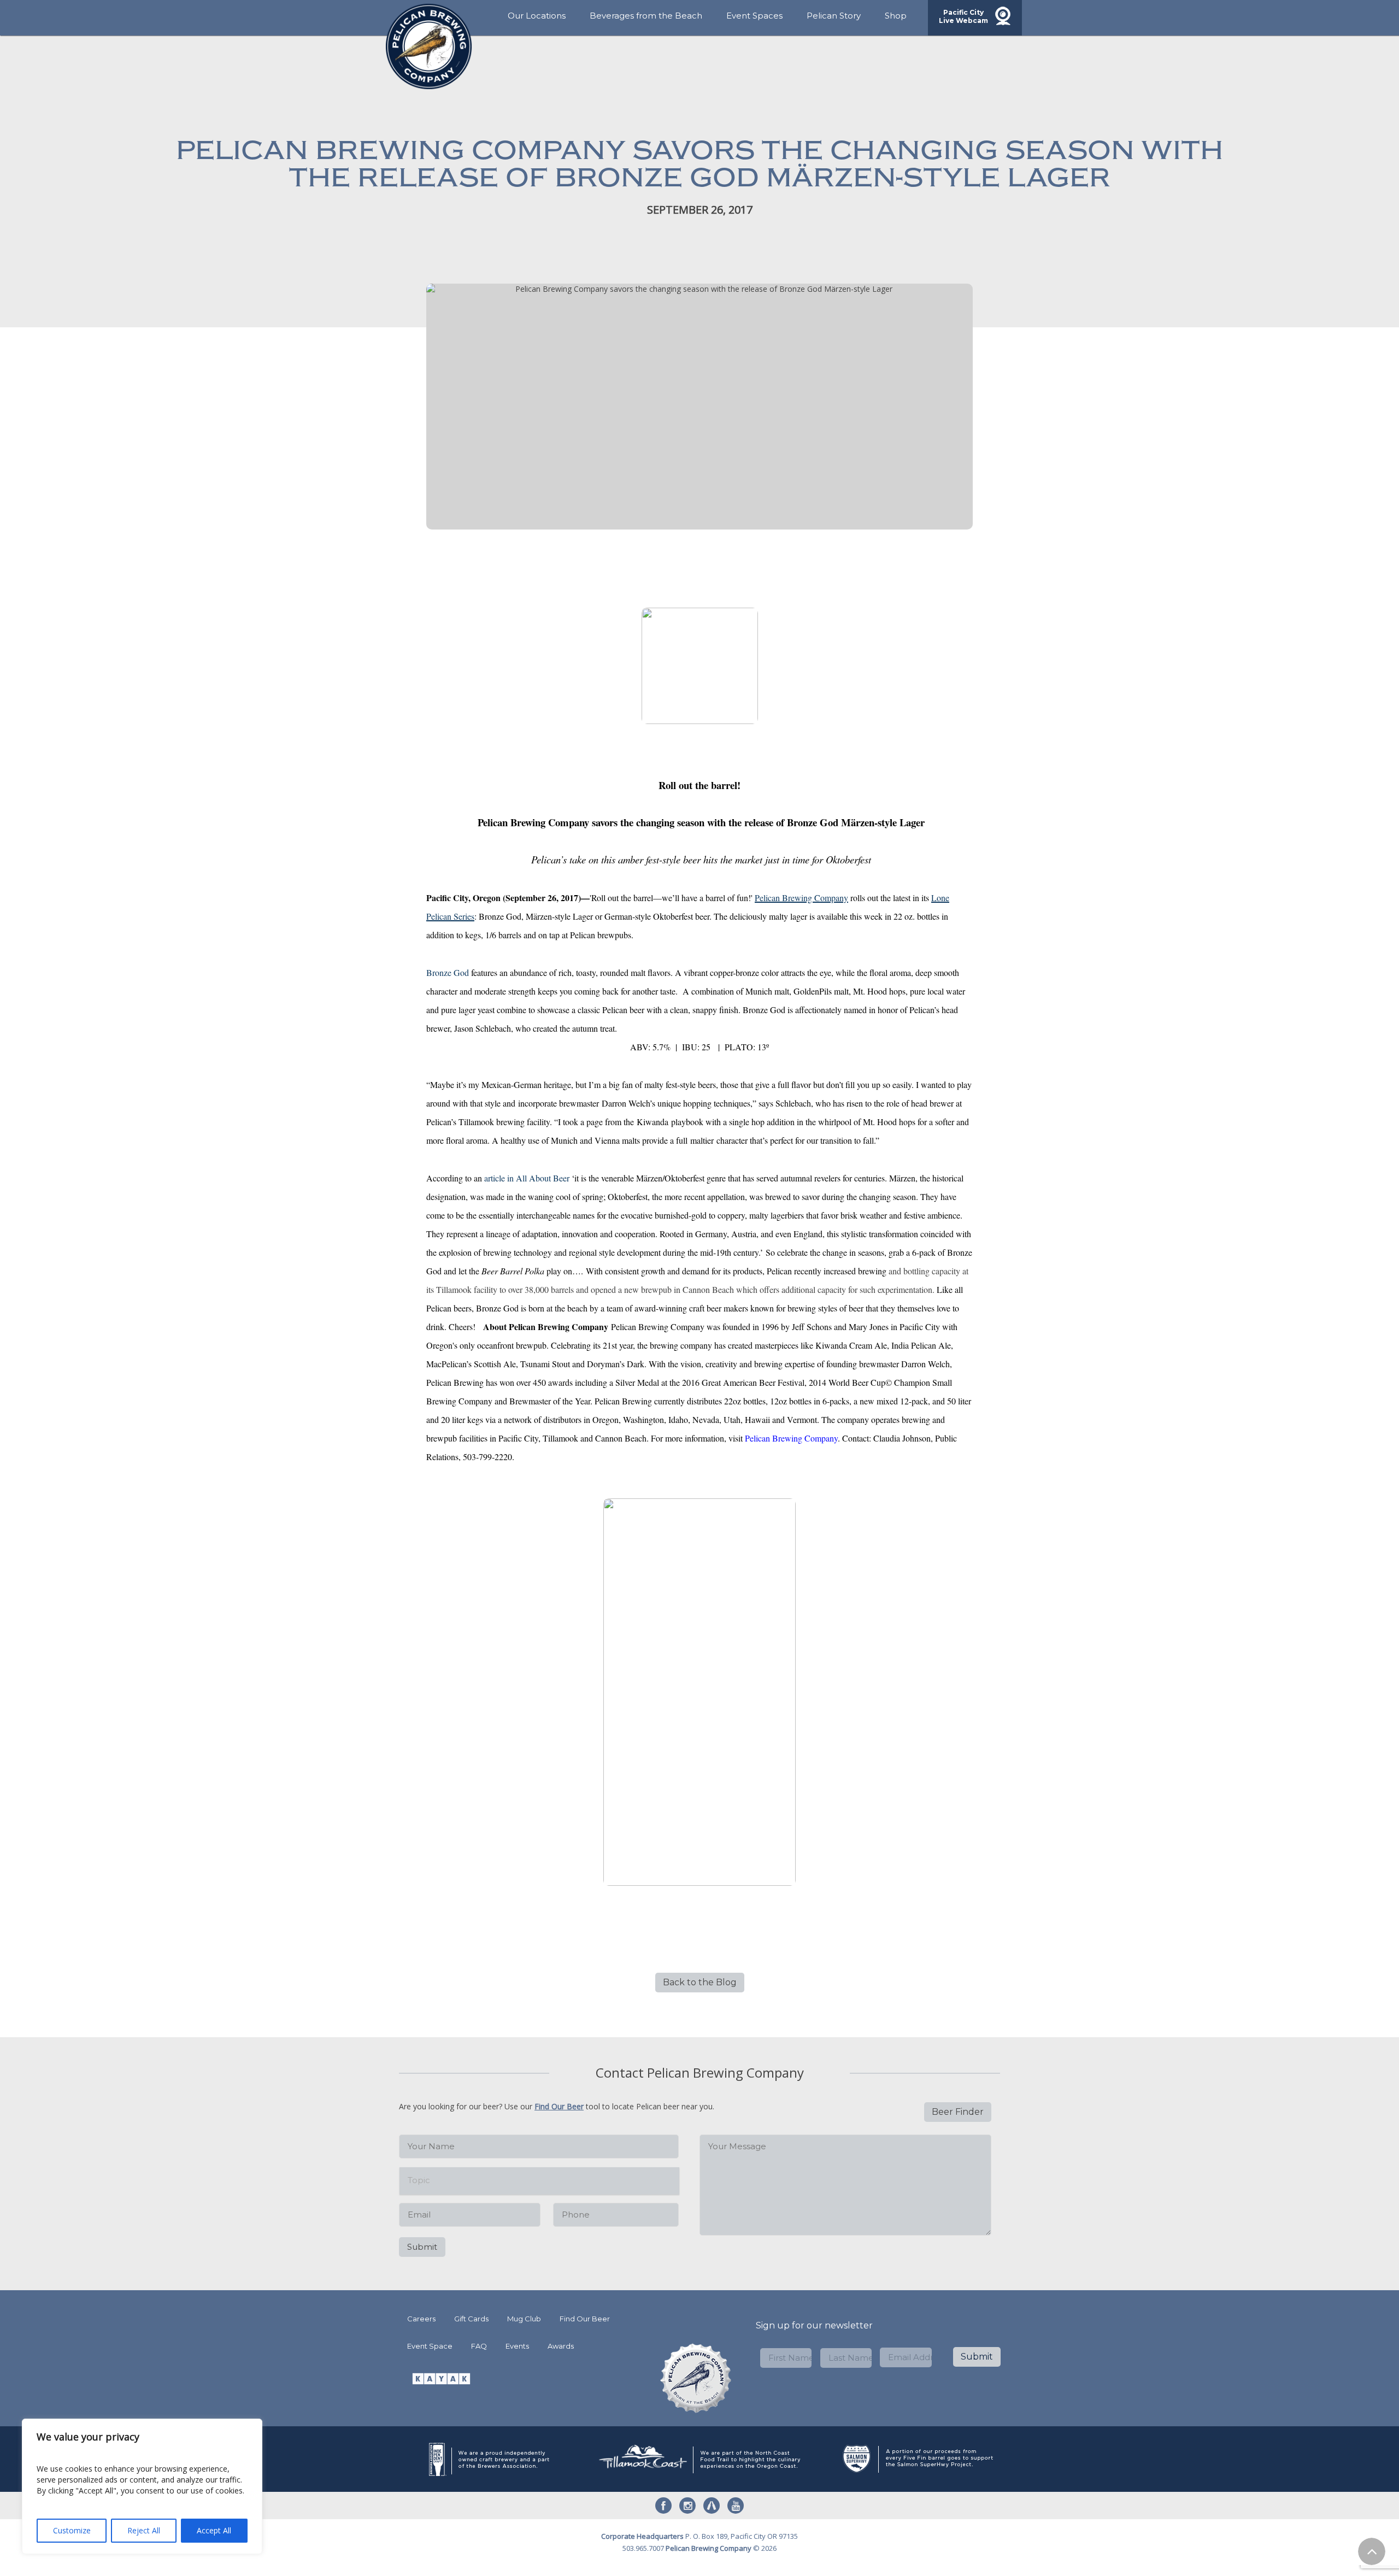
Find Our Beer (559, 2106)
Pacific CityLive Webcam (963, 16)
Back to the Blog (700, 1982)
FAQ (479, 2346)
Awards (561, 2346)
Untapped (712, 2506)
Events (517, 2346)
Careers (421, 2319)
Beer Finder (958, 2112)
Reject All (144, 2530)
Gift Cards (471, 2319)
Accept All (214, 2530)
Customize (72, 2530)
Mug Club (524, 2319)
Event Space (430, 2346)
